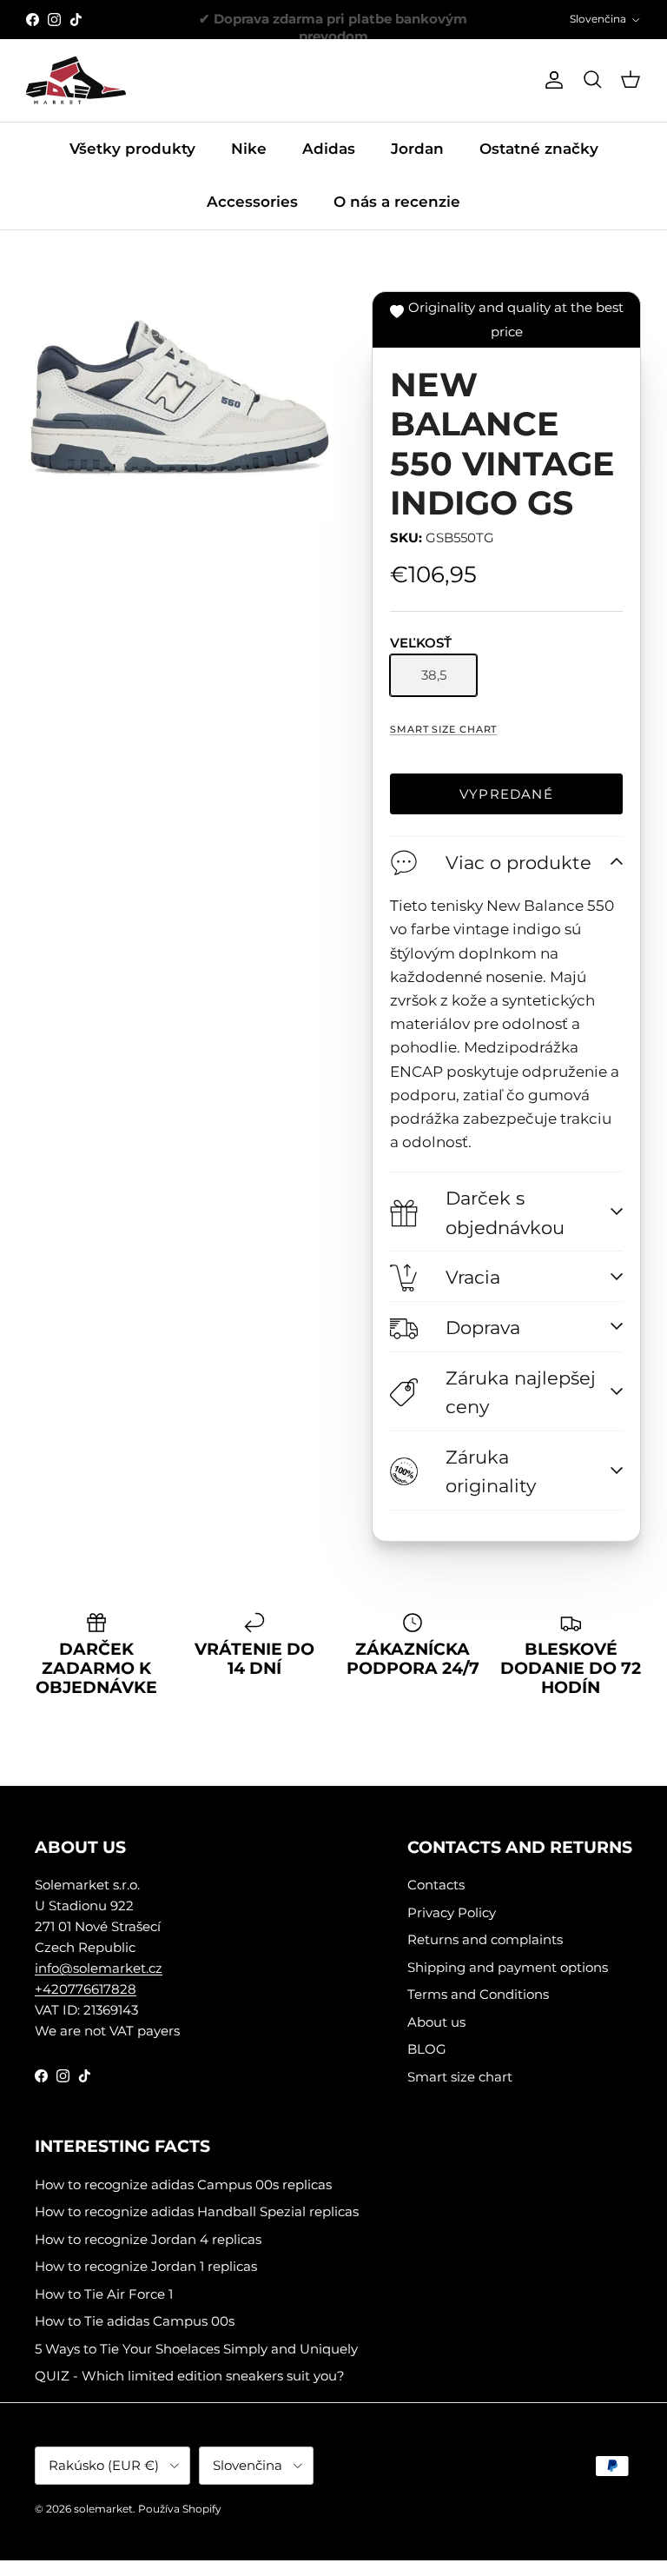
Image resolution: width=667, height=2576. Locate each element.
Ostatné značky (539, 149)
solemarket (103, 2509)
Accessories (252, 202)
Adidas (329, 149)
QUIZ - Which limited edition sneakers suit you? (190, 2376)
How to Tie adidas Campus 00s (135, 2321)
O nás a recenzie (397, 202)
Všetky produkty (132, 149)
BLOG (427, 2049)
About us (436, 2022)
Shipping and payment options (508, 1967)
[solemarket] (76, 80)
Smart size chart (443, 729)
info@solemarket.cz (99, 1968)
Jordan (417, 149)
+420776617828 (86, 1989)
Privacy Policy (452, 1912)
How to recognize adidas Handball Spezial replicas (197, 2211)
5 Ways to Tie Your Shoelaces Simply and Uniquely (196, 2349)
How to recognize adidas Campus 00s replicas (183, 2184)
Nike (249, 149)
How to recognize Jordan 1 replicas (146, 2266)
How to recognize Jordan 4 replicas (148, 2239)
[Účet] (551, 80)
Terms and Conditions (478, 1994)
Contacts (436, 1885)
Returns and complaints (485, 1939)
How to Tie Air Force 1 (104, 2294)
